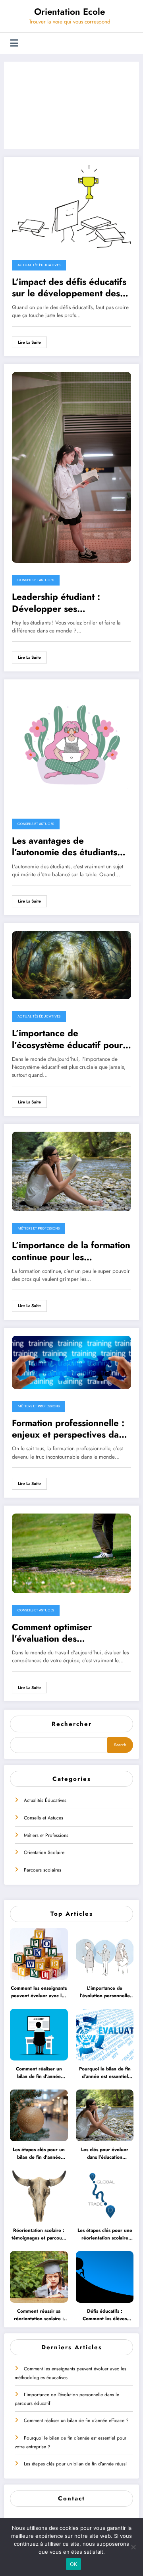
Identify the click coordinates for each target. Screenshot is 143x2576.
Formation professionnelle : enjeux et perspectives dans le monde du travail (70, 1429)
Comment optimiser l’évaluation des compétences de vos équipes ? (54, 1633)
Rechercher (72, 1724)
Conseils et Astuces (43, 1818)
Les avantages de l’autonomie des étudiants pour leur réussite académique (65, 847)
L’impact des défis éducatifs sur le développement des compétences (69, 288)
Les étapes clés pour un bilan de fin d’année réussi (39, 2154)
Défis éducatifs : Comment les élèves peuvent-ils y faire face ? (105, 2315)
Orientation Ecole (70, 12)
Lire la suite (29, 342)
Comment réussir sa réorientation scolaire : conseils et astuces (39, 2315)
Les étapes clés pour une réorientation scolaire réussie (105, 2235)
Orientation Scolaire (44, 1852)
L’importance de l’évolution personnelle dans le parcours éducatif (105, 1992)
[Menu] (14, 43)
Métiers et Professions (46, 1835)
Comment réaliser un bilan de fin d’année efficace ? (39, 2073)
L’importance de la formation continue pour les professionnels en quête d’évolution (71, 1251)
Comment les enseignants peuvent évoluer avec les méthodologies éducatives (39, 1992)
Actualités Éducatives (45, 1800)
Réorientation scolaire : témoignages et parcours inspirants (39, 2235)
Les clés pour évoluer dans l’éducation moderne (105, 2154)
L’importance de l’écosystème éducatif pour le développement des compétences (67, 1039)
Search (120, 1745)
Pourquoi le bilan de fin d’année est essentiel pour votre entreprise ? (105, 2073)
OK (74, 2564)
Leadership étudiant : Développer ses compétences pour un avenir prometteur (71, 603)
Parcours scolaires (43, 1870)
